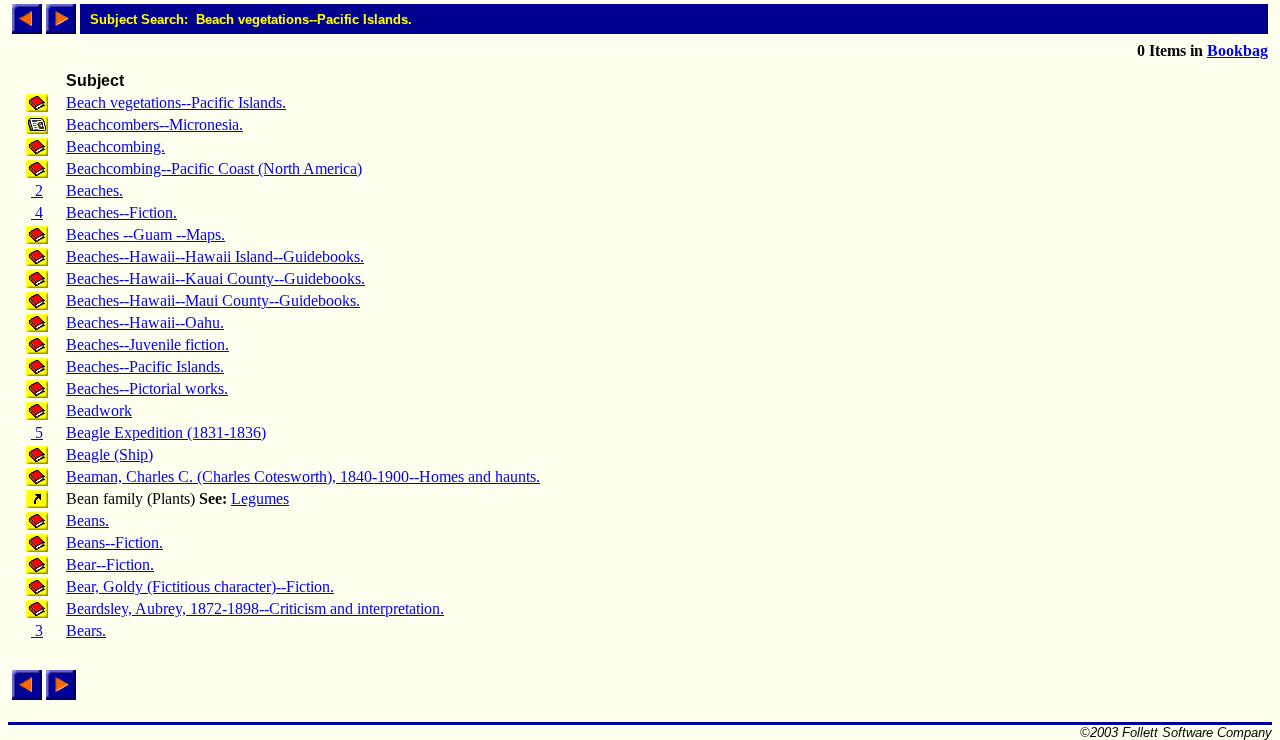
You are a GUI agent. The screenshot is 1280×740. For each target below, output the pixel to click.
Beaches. (94, 190)
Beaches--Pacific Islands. (145, 366)
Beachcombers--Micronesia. (154, 124)
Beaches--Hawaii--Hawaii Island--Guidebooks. (215, 256)
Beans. (87, 520)
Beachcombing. (115, 146)
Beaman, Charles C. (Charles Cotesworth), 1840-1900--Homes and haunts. (303, 476)
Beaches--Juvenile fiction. (147, 344)
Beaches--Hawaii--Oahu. (145, 322)
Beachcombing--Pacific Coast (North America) (214, 168)
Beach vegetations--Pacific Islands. (176, 102)
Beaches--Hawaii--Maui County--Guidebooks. (213, 300)
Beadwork (99, 410)
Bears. (86, 630)
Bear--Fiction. (110, 564)
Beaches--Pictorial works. (147, 388)
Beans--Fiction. (114, 542)
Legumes (260, 498)
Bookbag (1237, 50)
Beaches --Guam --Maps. (145, 234)
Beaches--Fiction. (121, 212)
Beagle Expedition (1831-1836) (166, 432)
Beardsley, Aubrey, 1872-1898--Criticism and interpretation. (255, 608)
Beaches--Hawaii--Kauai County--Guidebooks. (215, 278)
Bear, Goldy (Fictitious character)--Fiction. (200, 586)
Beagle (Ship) (109, 454)
